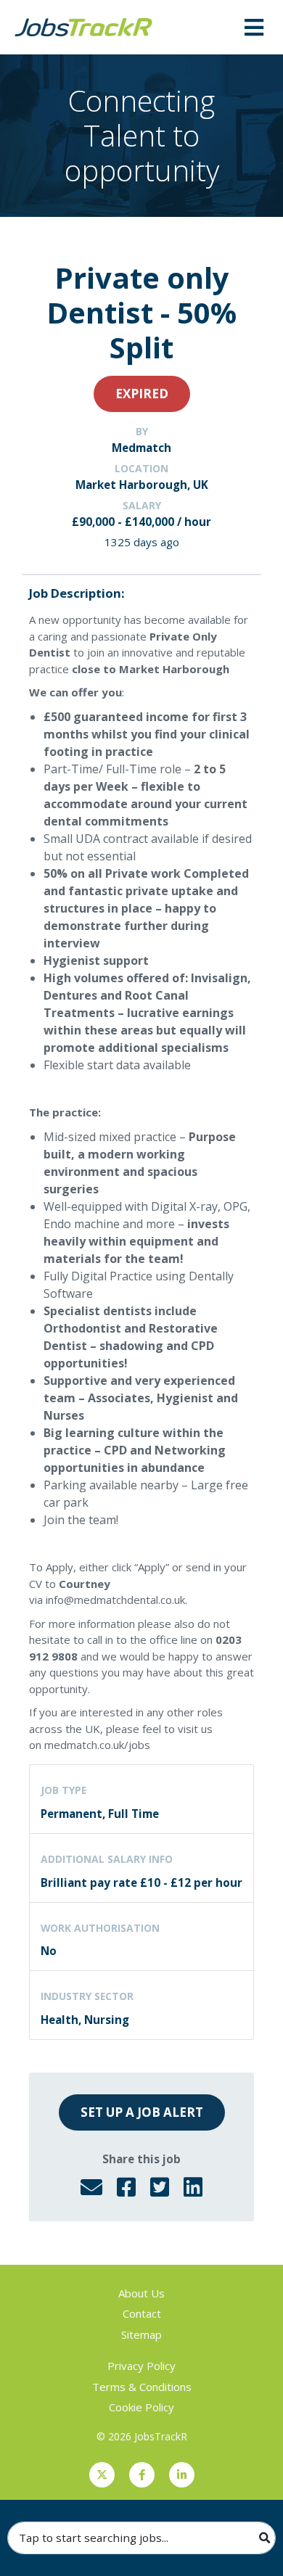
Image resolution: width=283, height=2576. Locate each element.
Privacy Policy (141, 2366)
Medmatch (141, 448)
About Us (141, 2293)
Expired (142, 394)
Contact (142, 2313)
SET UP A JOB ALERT (142, 2112)
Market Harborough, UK (142, 485)
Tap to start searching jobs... (94, 2538)
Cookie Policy (141, 2407)
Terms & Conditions (142, 2387)
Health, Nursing (85, 2020)
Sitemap (141, 2334)
